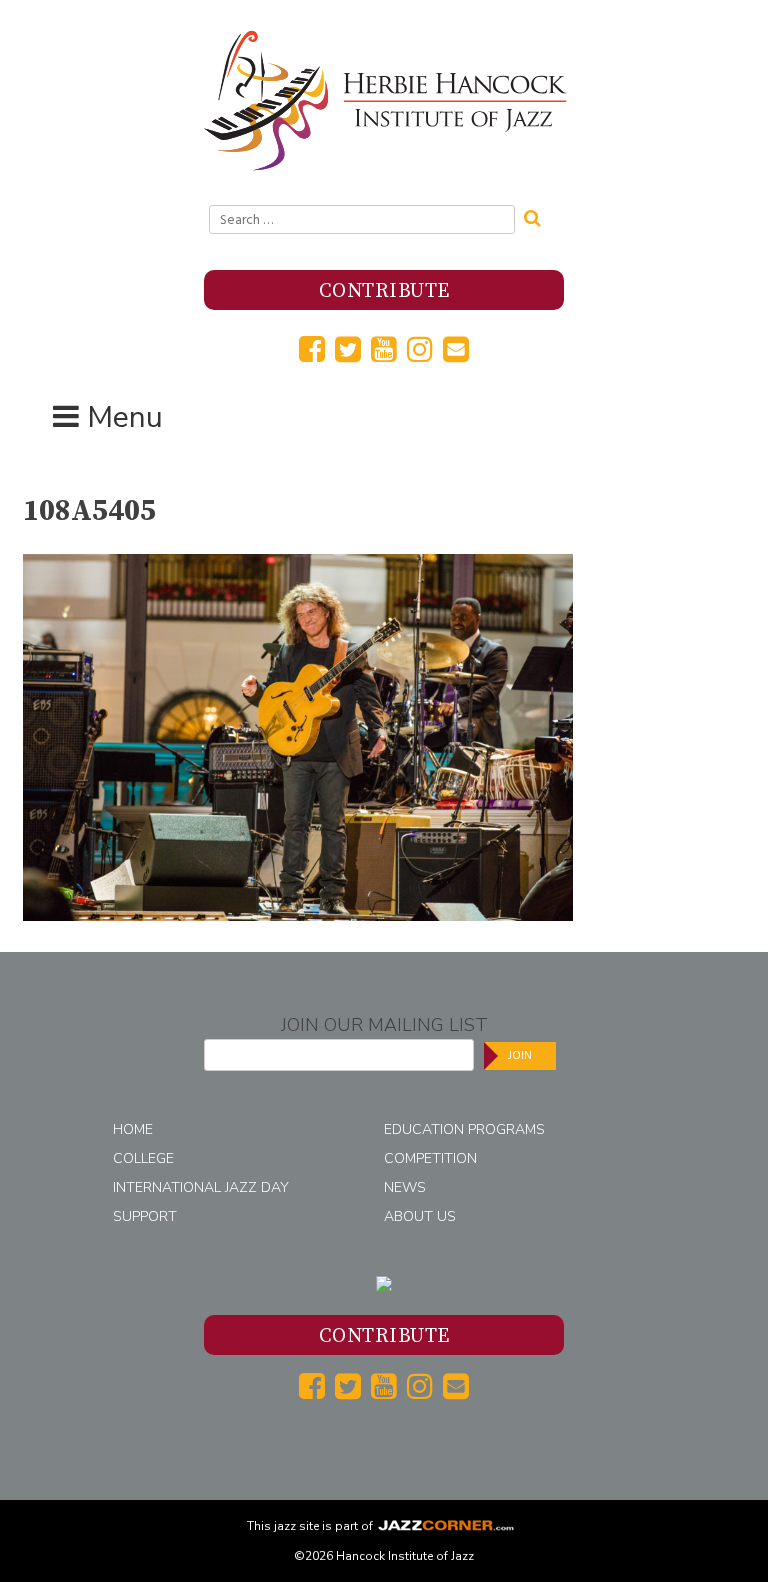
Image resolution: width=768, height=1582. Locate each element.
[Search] (539, 216)
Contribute (384, 291)
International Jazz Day (201, 1187)
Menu (125, 417)
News (405, 1187)
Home (133, 1129)
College (143, 1158)
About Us (420, 1216)
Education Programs (464, 1129)
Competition (430, 1158)
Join (520, 1055)
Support (145, 1216)
